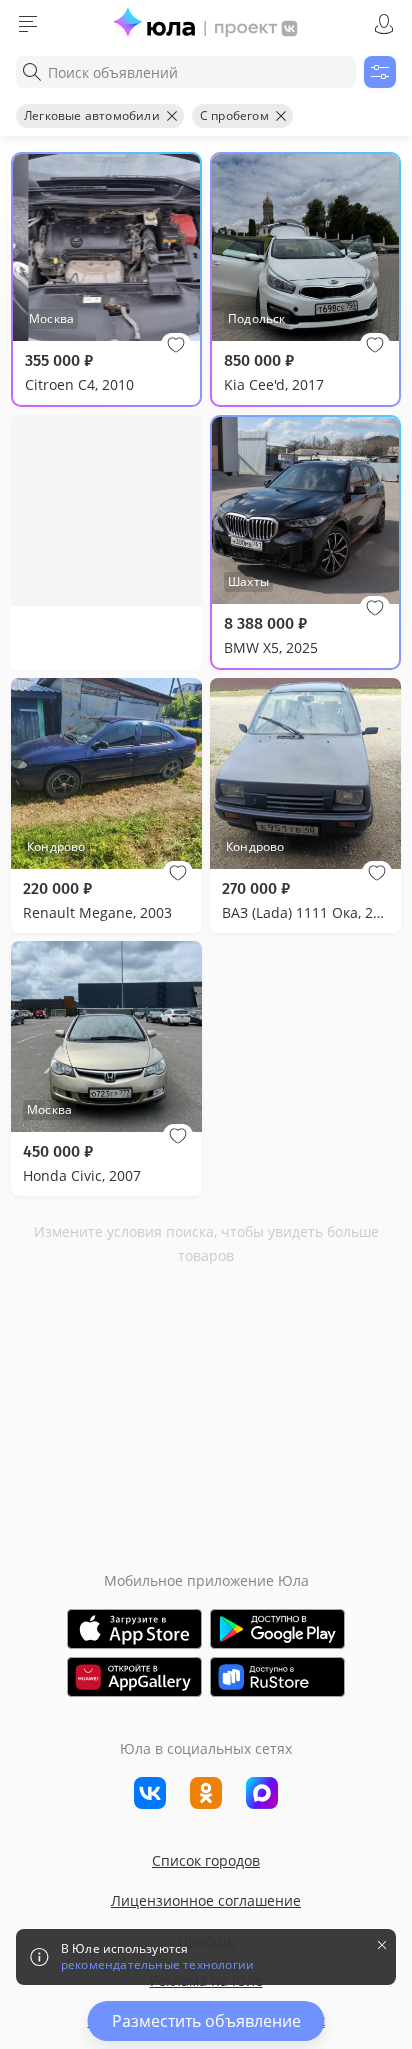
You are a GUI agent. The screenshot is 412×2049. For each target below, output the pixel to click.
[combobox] (186, 72)
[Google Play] (277, 1629)
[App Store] (134, 1629)
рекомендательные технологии (157, 1965)
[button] (176, 345)
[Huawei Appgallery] (134, 1677)
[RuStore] (277, 1677)
